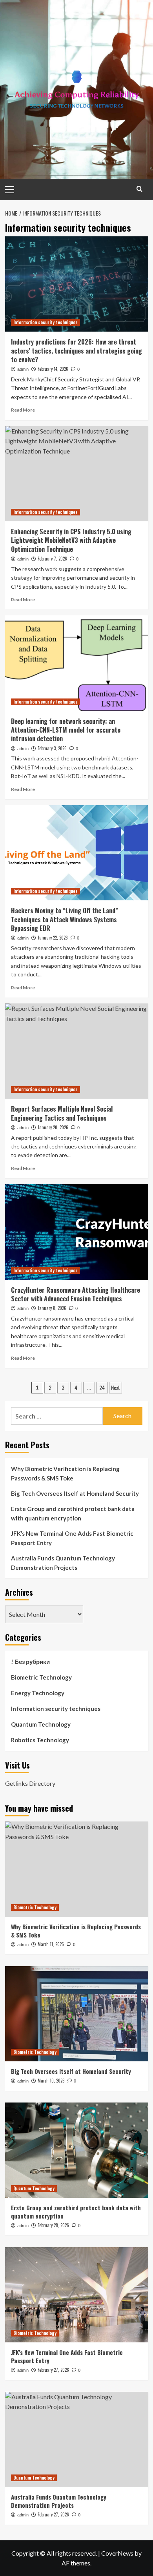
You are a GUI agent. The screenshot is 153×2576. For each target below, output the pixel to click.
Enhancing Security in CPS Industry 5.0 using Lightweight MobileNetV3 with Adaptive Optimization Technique (71, 540)
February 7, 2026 (52, 559)
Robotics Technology (40, 1740)
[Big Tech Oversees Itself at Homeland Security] (77, 2014)
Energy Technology (38, 1693)
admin (23, 369)
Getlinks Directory (30, 1783)
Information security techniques (46, 322)
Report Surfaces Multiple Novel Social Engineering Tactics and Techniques (62, 1113)
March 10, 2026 (51, 2081)
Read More (23, 410)
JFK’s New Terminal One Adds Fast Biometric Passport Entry (72, 1538)
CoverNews (117, 2553)
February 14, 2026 (53, 369)
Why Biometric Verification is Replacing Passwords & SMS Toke (65, 1473)
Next (116, 1387)
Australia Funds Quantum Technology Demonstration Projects (63, 1563)
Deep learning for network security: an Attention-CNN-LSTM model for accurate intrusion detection (66, 730)
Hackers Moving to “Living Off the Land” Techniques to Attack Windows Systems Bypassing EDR (65, 919)
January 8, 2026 (52, 1308)
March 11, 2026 (51, 1944)
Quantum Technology (41, 1724)
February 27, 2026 (53, 2370)
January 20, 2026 (53, 1127)
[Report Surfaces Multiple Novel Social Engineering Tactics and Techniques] (77, 1051)
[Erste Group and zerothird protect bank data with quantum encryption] (77, 2150)
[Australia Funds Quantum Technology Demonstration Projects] (77, 2439)
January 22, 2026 (53, 938)
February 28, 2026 (53, 2225)
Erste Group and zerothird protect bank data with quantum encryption (73, 1513)
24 (102, 1387)
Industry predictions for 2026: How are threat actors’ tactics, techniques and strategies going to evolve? (76, 351)
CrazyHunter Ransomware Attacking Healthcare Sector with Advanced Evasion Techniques (76, 1294)
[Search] (139, 189)
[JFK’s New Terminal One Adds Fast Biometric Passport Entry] (77, 2295)
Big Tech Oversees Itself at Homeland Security (75, 1493)
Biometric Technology (41, 1677)
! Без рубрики (30, 1662)
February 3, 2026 (52, 748)
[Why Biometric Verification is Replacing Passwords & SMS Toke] (77, 1869)
